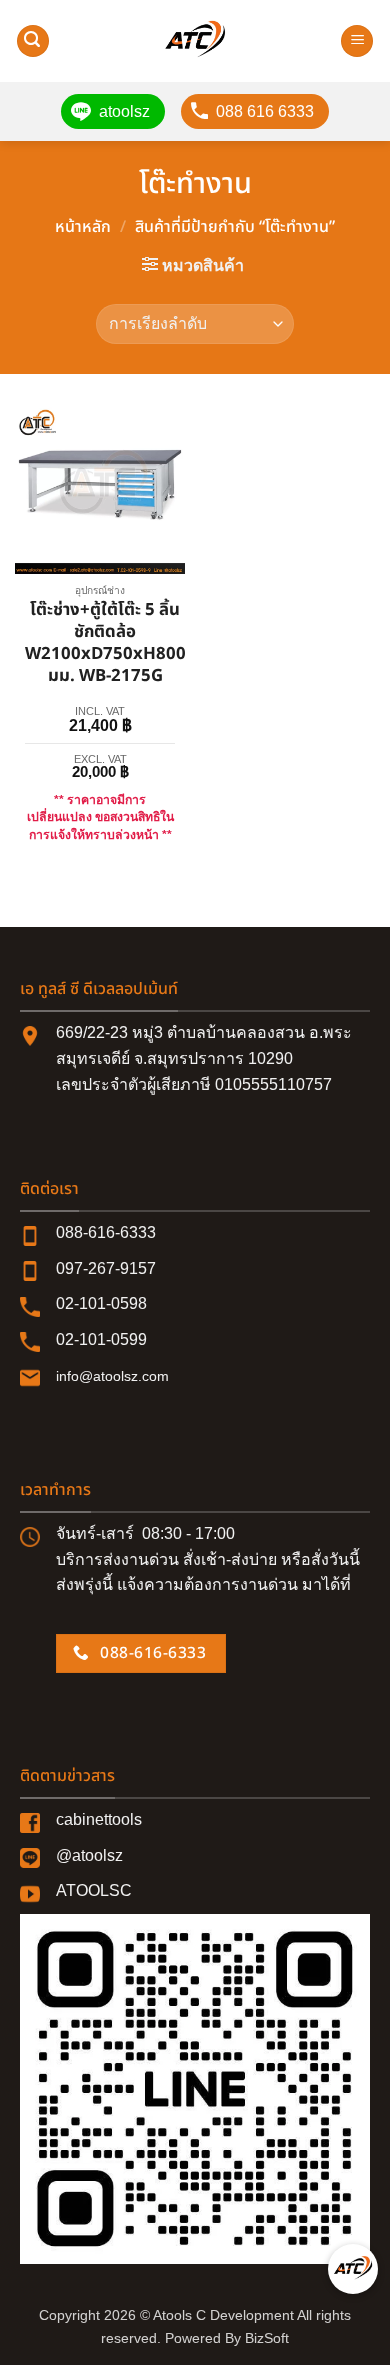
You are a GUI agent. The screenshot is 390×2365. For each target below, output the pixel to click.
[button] (33, 41)
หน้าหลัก (83, 227)
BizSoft (267, 2338)
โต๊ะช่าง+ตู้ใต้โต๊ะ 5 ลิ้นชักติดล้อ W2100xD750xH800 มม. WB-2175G (105, 643)
